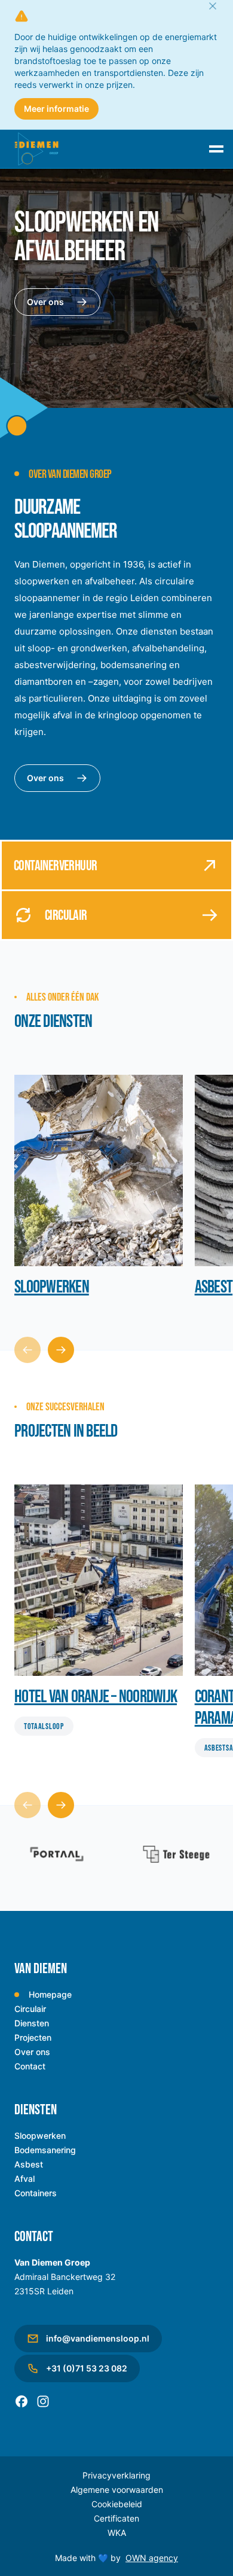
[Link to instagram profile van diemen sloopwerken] (43, 2401)
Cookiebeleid (117, 2504)
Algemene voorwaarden (117, 2490)
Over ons (45, 302)
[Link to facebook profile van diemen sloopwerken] (22, 2401)
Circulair (30, 2009)
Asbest (29, 2164)
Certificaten (116, 2518)
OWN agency (152, 2558)
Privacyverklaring (116, 2475)
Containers (36, 2193)
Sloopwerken (40, 2136)
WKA (117, 2533)
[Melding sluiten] (213, 6)
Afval (24, 2179)
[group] (99, 1188)
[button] (61, 1350)
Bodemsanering (45, 2150)
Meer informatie (56, 109)
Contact (30, 2066)
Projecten (33, 2037)
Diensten (32, 2023)
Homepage (50, 1994)
